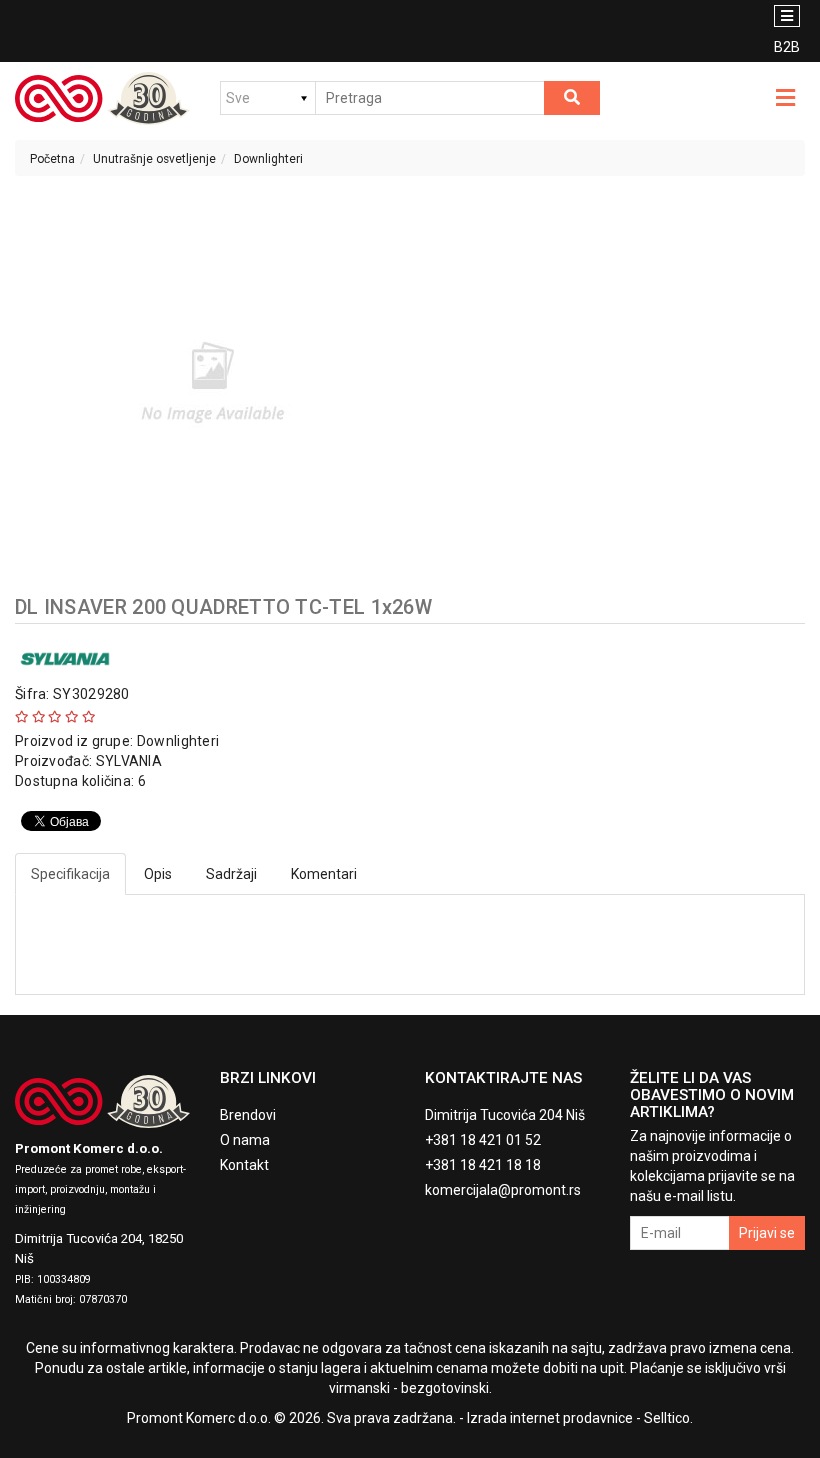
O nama (245, 1140)
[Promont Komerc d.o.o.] (102, 98)
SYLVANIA (129, 761)
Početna (52, 159)
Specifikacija (70, 874)
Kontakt (244, 1165)
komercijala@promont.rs (503, 1190)
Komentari (324, 874)
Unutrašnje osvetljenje (154, 159)
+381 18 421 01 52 (483, 1140)
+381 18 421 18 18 (483, 1165)
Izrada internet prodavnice (550, 1418)
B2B (787, 47)
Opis (158, 874)
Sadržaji (231, 874)
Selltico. (668, 1418)
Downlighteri (268, 159)
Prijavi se (767, 1233)
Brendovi (248, 1115)
